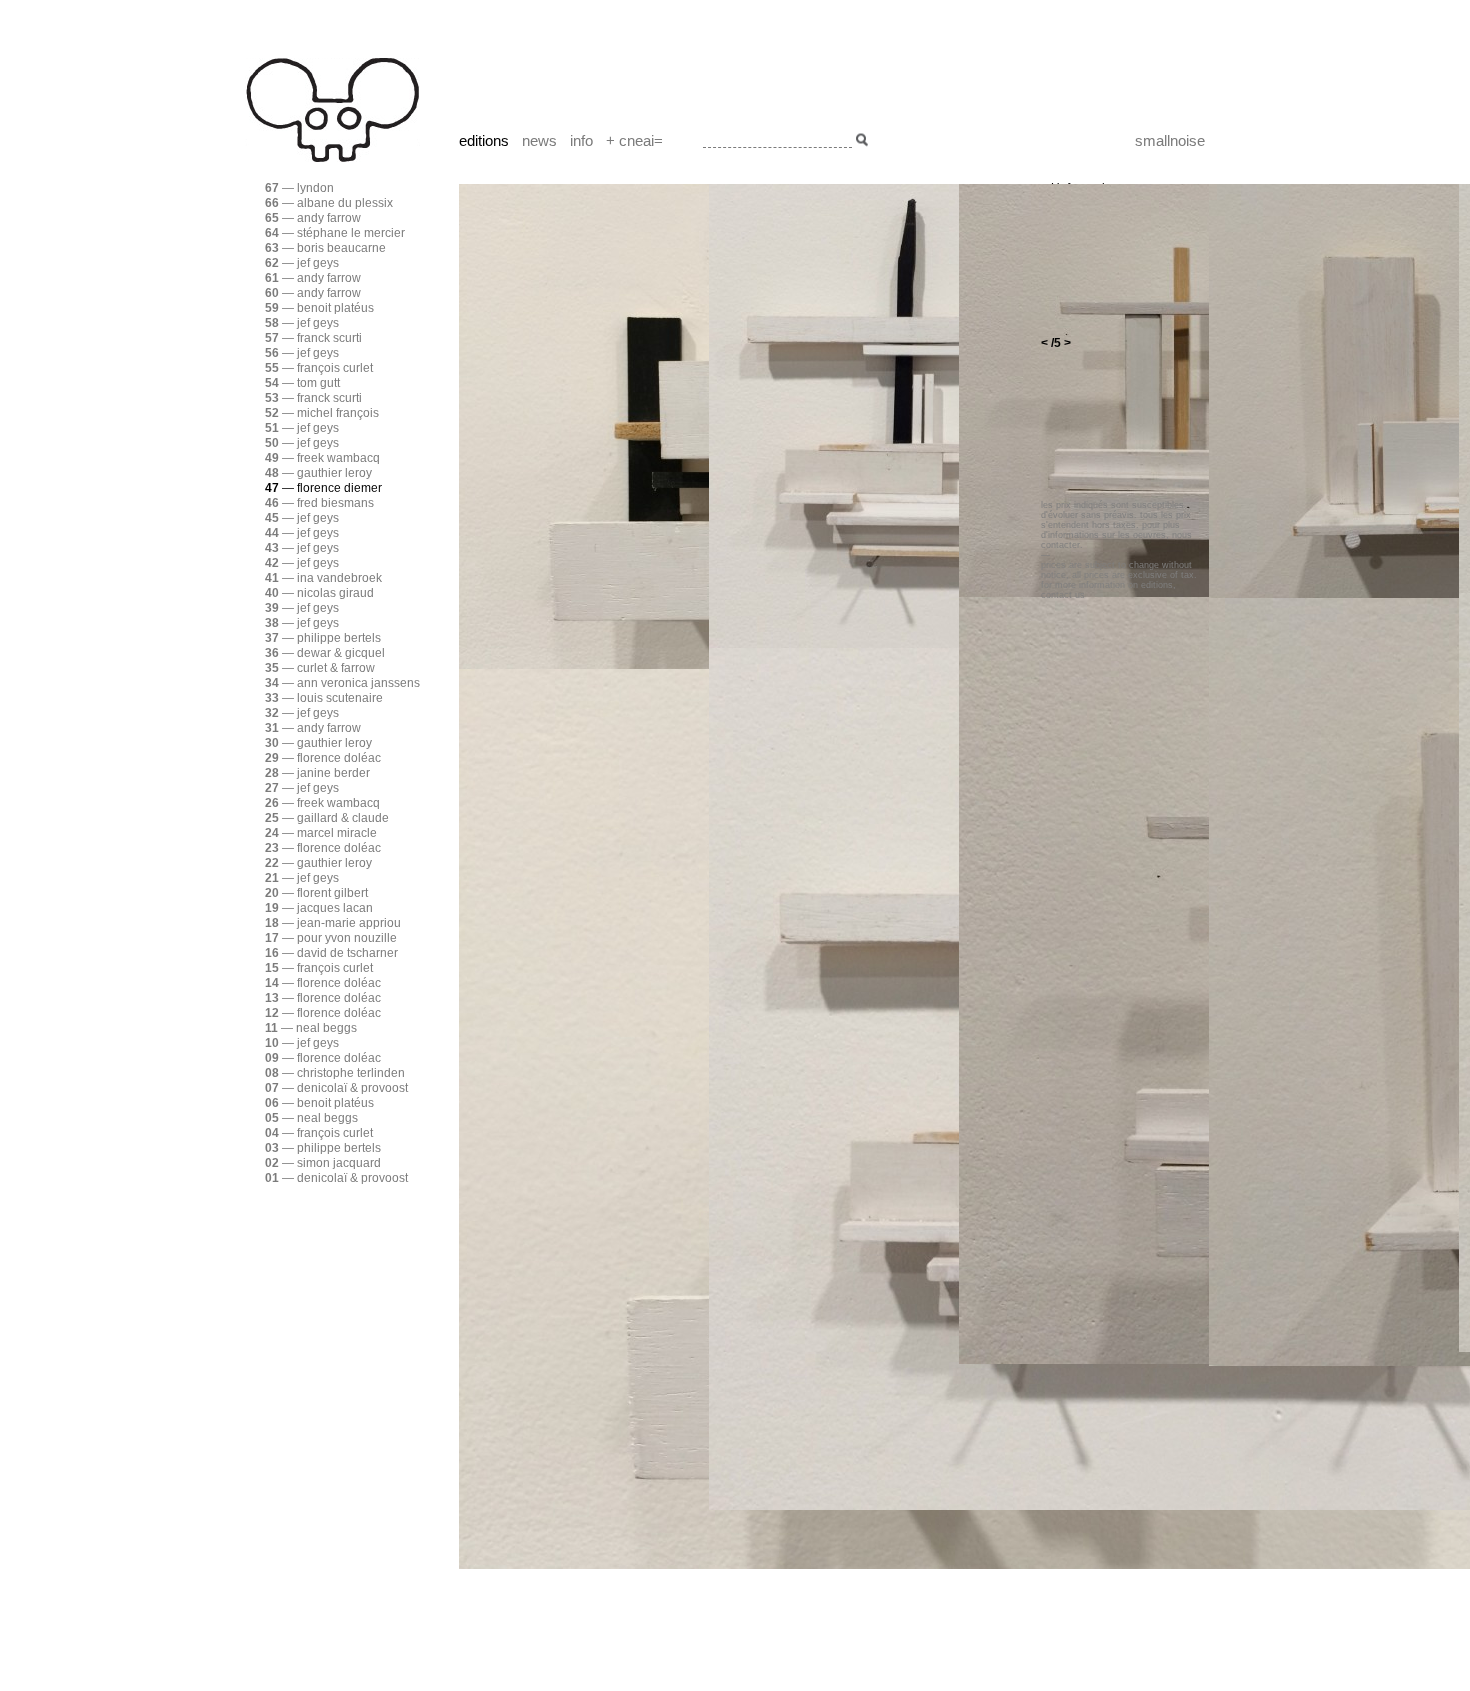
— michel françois (322, 413)
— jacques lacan (319, 908)
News (539, 140)
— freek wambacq (322, 458)
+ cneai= (634, 140)
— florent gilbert (316, 893)
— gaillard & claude (327, 818)
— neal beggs (311, 1028)
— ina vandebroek (323, 578)
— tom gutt (302, 383)
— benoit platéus (319, 308)
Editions (484, 140)
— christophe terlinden (335, 1073)
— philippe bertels (323, 638)
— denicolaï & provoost (336, 1088)
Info (581, 140)
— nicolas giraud (319, 593)
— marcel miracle (321, 833)
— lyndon (299, 188)
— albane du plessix (329, 203)
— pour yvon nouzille (331, 938)
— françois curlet (319, 368)
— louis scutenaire (324, 698)
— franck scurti (313, 338)
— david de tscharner (331, 953)
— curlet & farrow (320, 668)
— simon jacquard (323, 1163)
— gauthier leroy (318, 473)
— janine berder (317, 773)
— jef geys (302, 263)
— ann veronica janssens (342, 683)
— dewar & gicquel (325, 653)
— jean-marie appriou (333, 923)
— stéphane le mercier (335, 233)
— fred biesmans (319, 503)
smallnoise (1170, 140)
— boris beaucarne (325, 248)
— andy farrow (313, 218)
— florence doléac (323, 758)
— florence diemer (323, 488)
